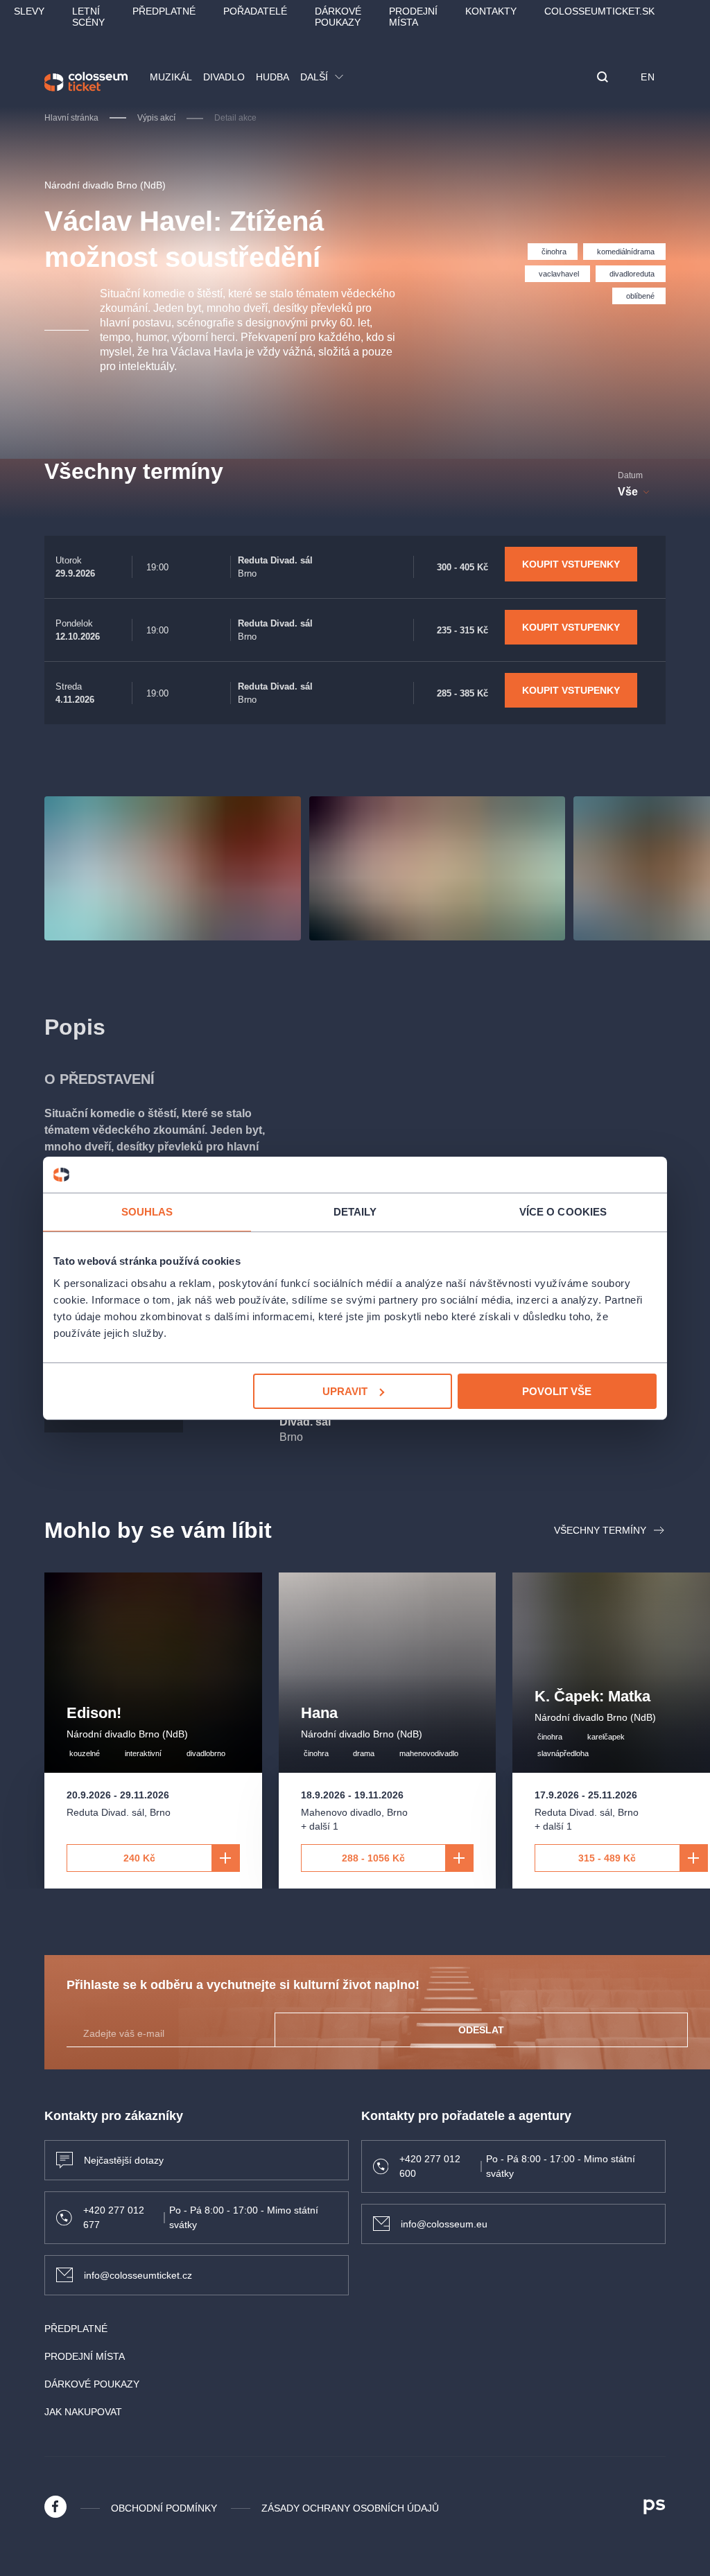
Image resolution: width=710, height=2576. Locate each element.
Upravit (345, 1391)
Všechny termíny (600, 1530)
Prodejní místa (413, 17)
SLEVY (29, 11)
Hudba (272, 77)
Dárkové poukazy (338, 17)
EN (648, 77)
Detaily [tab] (355, 1212)
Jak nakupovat (83, 2412)
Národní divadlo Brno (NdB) (105, 185)
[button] (603, 78)
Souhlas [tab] (147, 1212)
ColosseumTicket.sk (599, 11)
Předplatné (164, 11)
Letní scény (88, 17)
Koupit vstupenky (571, 564)
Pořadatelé (255, 11)
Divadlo (224, 77)
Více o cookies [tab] (563, 1212)
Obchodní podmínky (164, 2508)
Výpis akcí (156, 118)
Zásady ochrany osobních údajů (350, 2508)
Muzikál (171, 77)
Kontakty (491, 11)
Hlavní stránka (71, 118)
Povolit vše (557, 1391)
